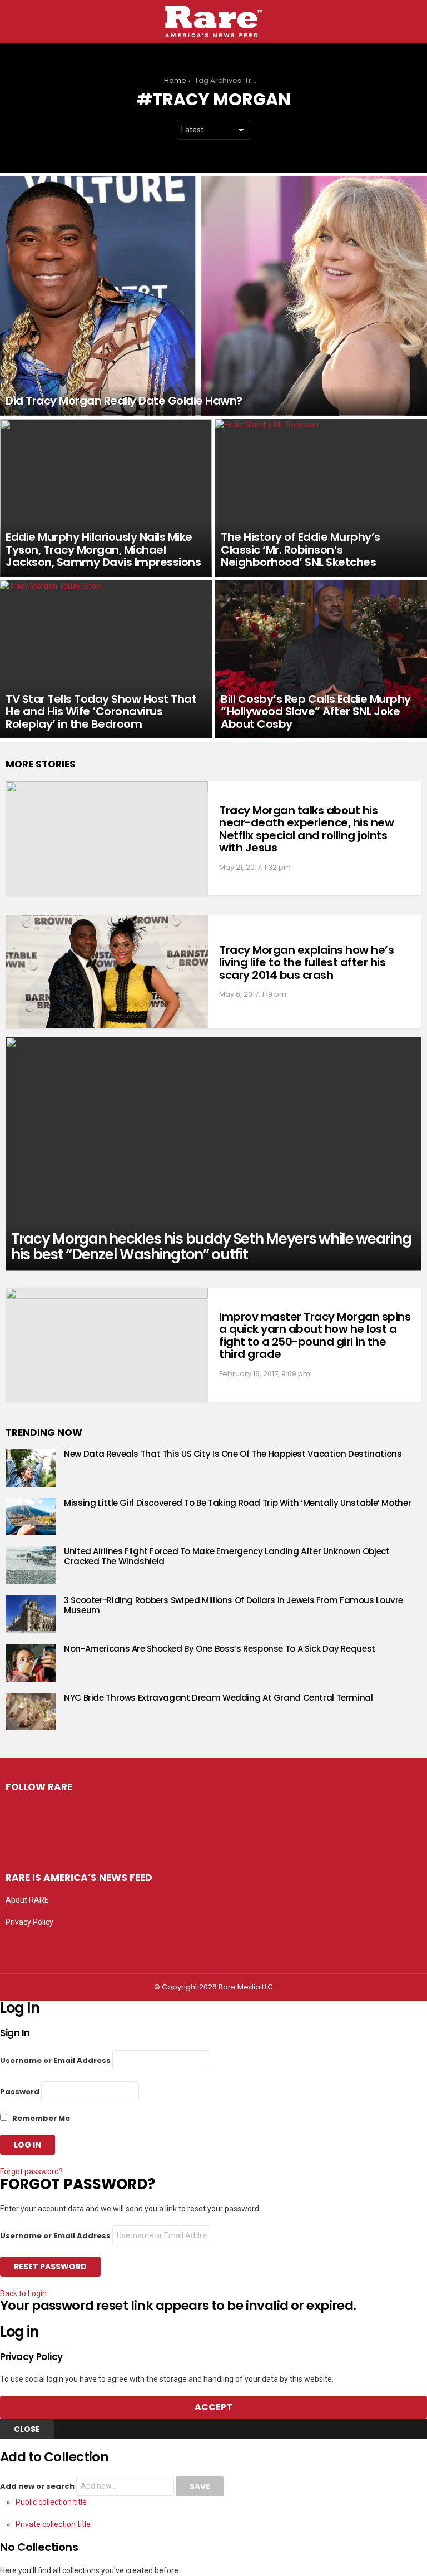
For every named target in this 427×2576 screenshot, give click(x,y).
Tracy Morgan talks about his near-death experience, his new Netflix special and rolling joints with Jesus (306, 829)
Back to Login (23, 2293)
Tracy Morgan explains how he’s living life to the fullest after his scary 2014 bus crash (306, 962)
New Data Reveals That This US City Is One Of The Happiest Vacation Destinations (233, 1454)
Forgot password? (31, 2171)
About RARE (27, 1900)
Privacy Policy (29, 1922)
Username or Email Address (55, 2060)
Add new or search (38, 2486)
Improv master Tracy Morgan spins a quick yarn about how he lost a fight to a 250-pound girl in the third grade (315, 1336)
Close (27, 2429)
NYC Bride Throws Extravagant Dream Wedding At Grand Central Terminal (219, 1698)
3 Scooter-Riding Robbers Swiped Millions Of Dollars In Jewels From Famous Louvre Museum (234, 1605)
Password (20, 2092)
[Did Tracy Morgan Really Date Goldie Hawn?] (213, 296)
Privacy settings (33, 1944)
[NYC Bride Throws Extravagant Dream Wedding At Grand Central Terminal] (31, 1712)
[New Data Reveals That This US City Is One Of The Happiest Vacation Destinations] (31, 1468)
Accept (213, 2407)
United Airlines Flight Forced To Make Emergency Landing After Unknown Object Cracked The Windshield (227, 1556)
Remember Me (40, 2118)
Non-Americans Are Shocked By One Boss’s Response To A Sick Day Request (220, 1649)
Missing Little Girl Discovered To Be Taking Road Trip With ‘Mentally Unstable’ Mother (237, 1503)
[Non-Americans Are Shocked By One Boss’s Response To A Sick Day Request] (31, 1663)
